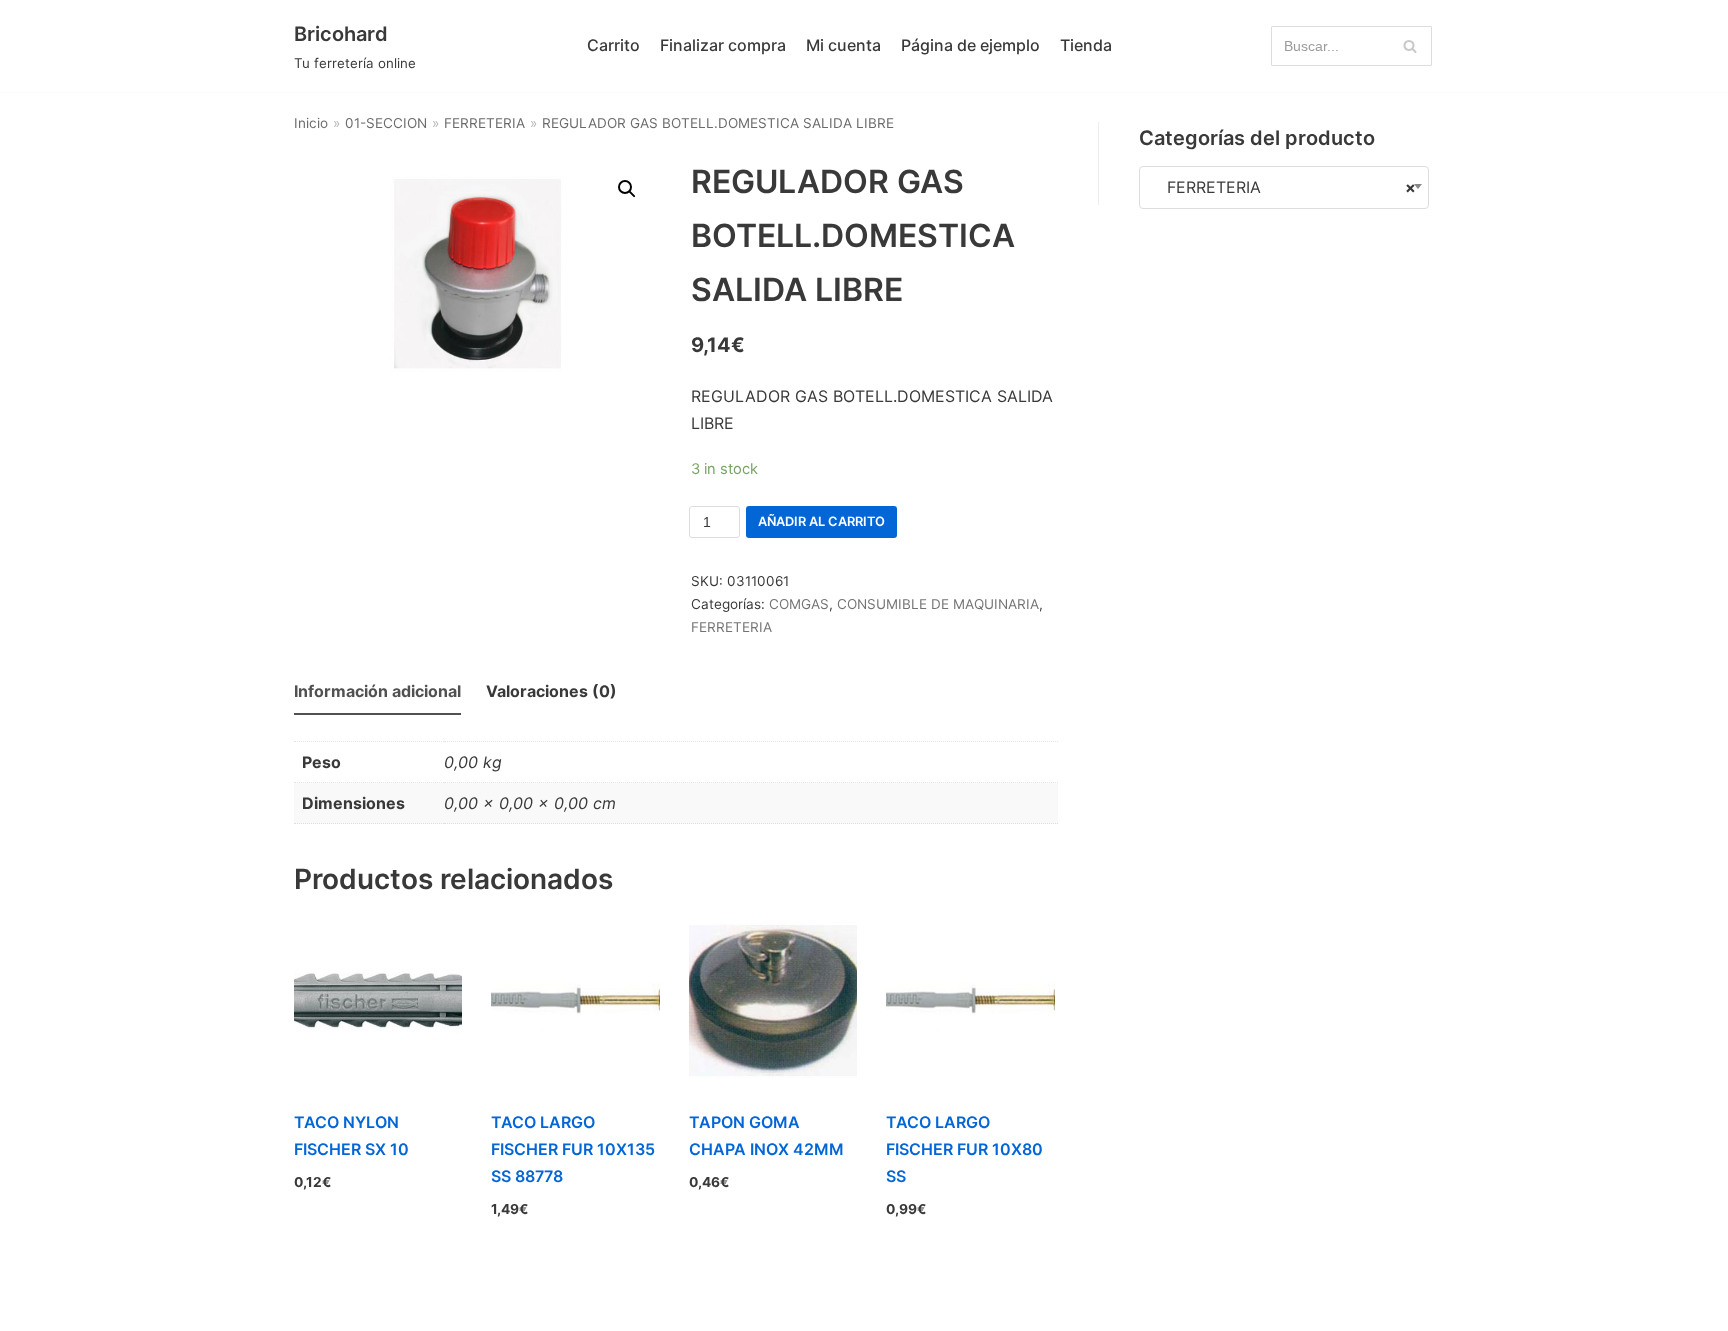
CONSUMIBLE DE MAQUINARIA (938, 604)
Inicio (311, 123)
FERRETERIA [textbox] (1284, 187)
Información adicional (377, 691)
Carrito (613, 45)
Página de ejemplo (970, 45)
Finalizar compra (723, 45)
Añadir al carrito (821, 521)
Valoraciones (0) (551, 691)
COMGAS (799, 604)
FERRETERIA (484, 123)
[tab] (377, 692)
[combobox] (1284, 187)
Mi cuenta (843, 45)
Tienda (1086, 45)
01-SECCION (386, 123)
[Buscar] (1409, 46)
